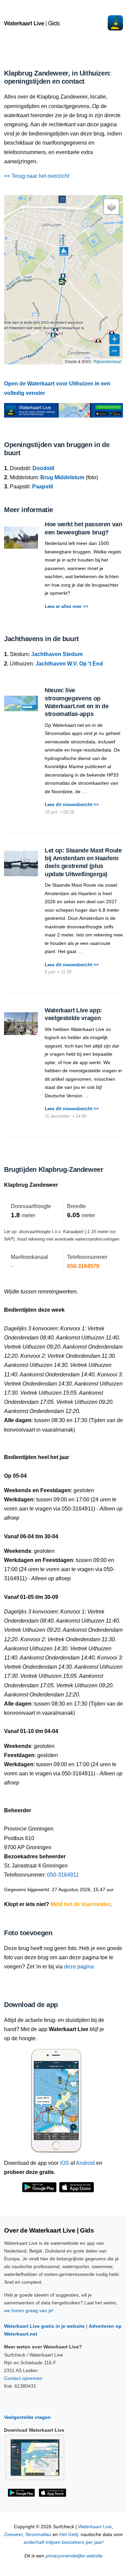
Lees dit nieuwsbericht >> (72, 805)
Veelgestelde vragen (27, 2417)
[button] (112, 333)
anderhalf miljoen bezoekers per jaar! (64, 2542)
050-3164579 (83, 1266)
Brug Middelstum (62, 477)
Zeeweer (13, 2535)
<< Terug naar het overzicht (37, 176)
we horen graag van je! (29, 2310)
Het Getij (69, 2535)
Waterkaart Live (95, 2527)
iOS (65, 2163)
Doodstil (43, 468)
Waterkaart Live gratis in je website (44, 2326)
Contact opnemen (23, 2378)
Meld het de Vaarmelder (80, 1904)
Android (85, 2163)
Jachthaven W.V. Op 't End (69, 664)
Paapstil (43, 487)
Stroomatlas (38, 2535)
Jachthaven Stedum (57, 654)
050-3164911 (63, 1875)
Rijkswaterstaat (107, 361)
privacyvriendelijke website (74, 2556)
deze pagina (79, 1967)
